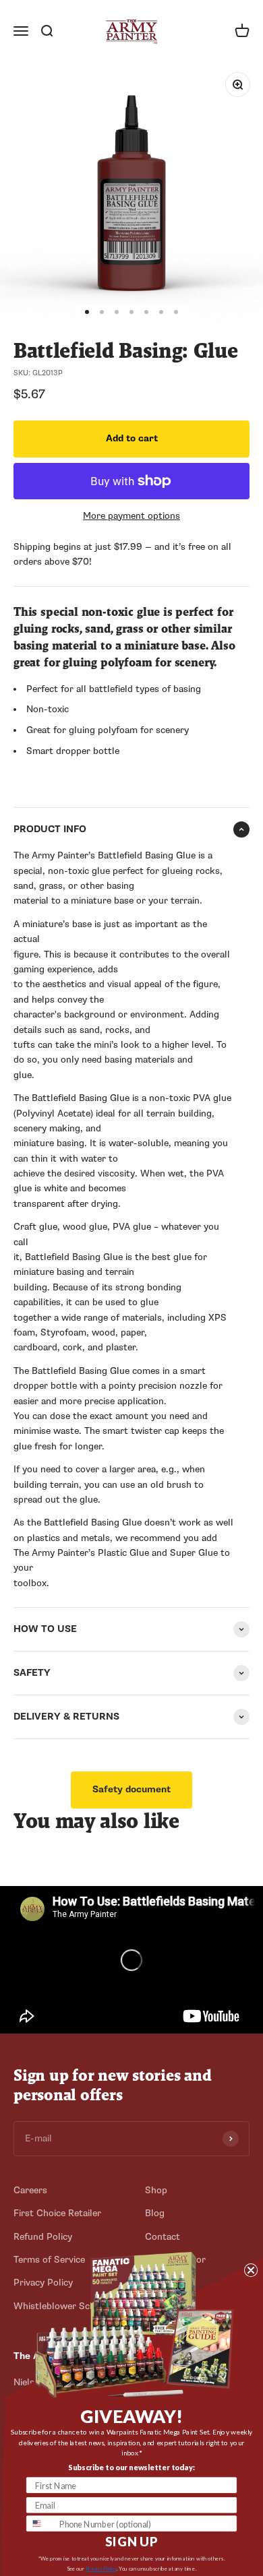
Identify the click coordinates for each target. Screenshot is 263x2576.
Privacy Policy (101, 2568)
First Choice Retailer (57, 2213)
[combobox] (41, 2523)
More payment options (131, 516)
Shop (156, 2190)
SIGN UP (131, 2542)
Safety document (131, 1789)
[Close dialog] (251, 2270)
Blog (155, 2213)
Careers (30, 2190)
